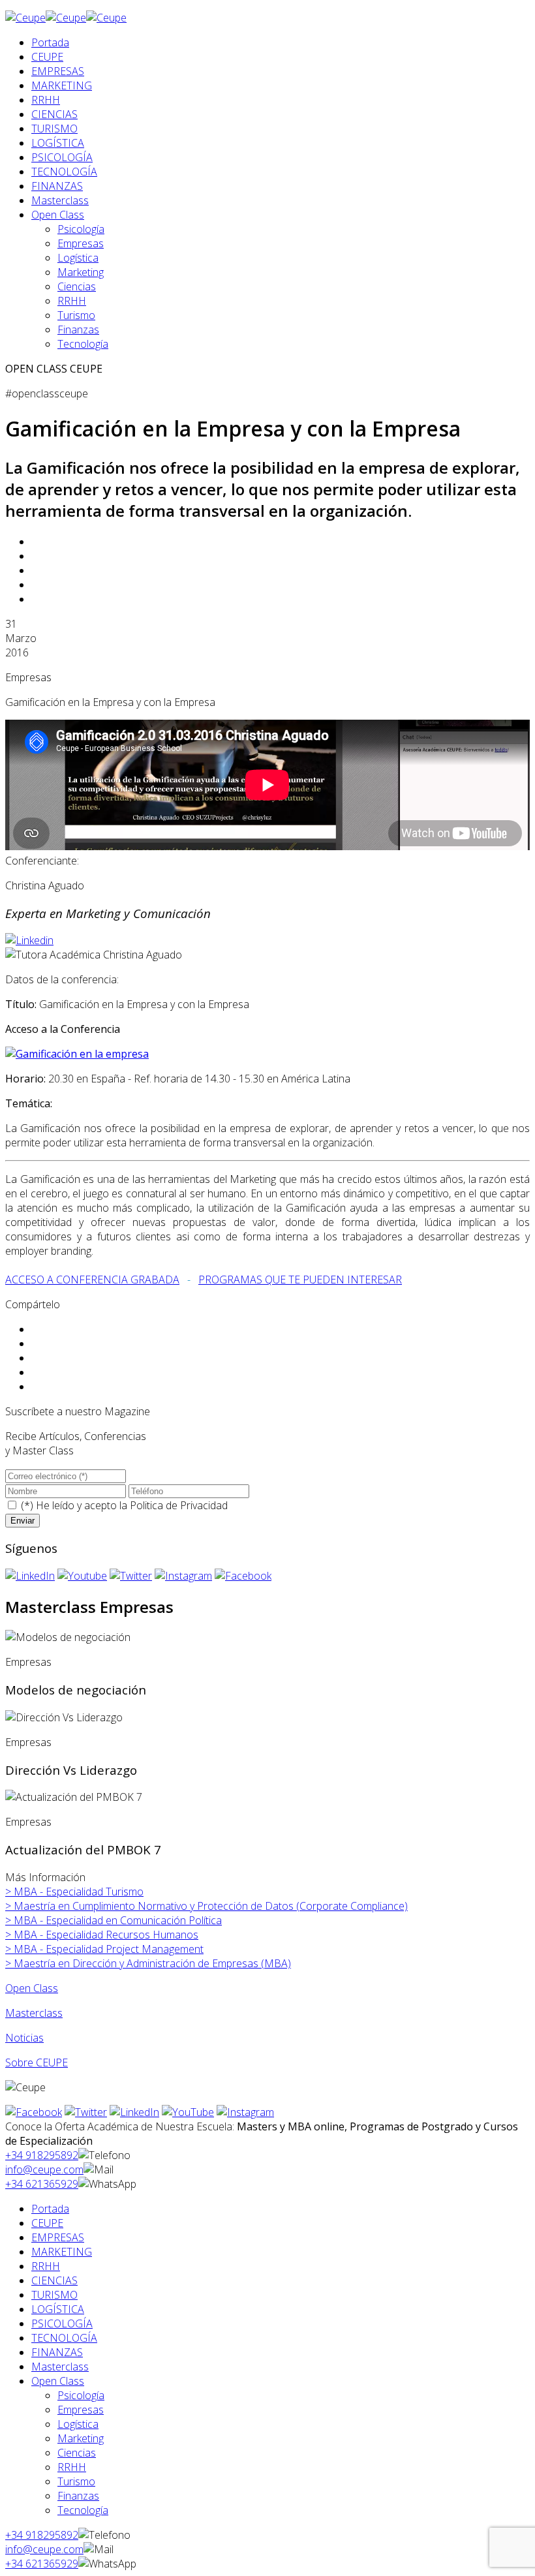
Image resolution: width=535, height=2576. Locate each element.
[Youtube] (82, 1576)
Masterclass (60, 200)
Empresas (81, 243)
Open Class (58, 215)
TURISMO (54, 129)
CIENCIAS (54, 114)
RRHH (46, 100)
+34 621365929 (42, 2184)
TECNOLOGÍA (64, 172)
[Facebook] (243, 1576)
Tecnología (83, 344)
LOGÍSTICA (58, 143)
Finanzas (78, 330)
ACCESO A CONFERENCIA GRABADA (92, 1280)
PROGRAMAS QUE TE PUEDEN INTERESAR (300, 1280)
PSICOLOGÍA (62, 157)
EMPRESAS (58, 71)
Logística (78, 258)
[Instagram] (183, 1576)
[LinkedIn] (30, 1576)
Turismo (76, 315)
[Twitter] (131, 1576)
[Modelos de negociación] (68, 1637)
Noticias (24, 2038)
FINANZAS (57, 186)
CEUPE (47, 57)
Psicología (81, 229)
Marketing (81, 272)
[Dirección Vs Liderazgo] (64, 1717)
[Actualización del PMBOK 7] (74, 1797)
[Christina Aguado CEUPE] (29, 940)
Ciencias (77, 286)
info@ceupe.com (44, 2170)
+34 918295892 (42, 2155)
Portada (50, 42)
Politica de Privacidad (179, 1505)
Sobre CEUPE (37, 2062)
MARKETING (62, 85)
